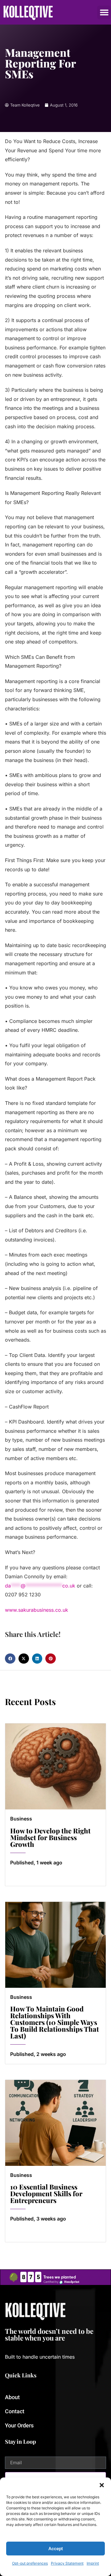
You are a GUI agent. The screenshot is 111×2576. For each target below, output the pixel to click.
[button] (102, 2485)
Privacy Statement (67, 2563)
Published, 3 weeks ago (38, 2219)
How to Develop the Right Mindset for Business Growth (50, 1837)
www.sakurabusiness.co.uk (37, 1610)
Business (21, 1819)
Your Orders (19, 2425)
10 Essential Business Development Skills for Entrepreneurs (46, 2193)
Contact (15, 2411)
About (12, 2397)
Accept (56, 2549)
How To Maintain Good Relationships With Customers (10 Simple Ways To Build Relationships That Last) (55, 2022)
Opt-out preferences (30, 2563)
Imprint (93, 2563)
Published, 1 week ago (36, 1863)
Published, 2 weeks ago (38, 2054)
